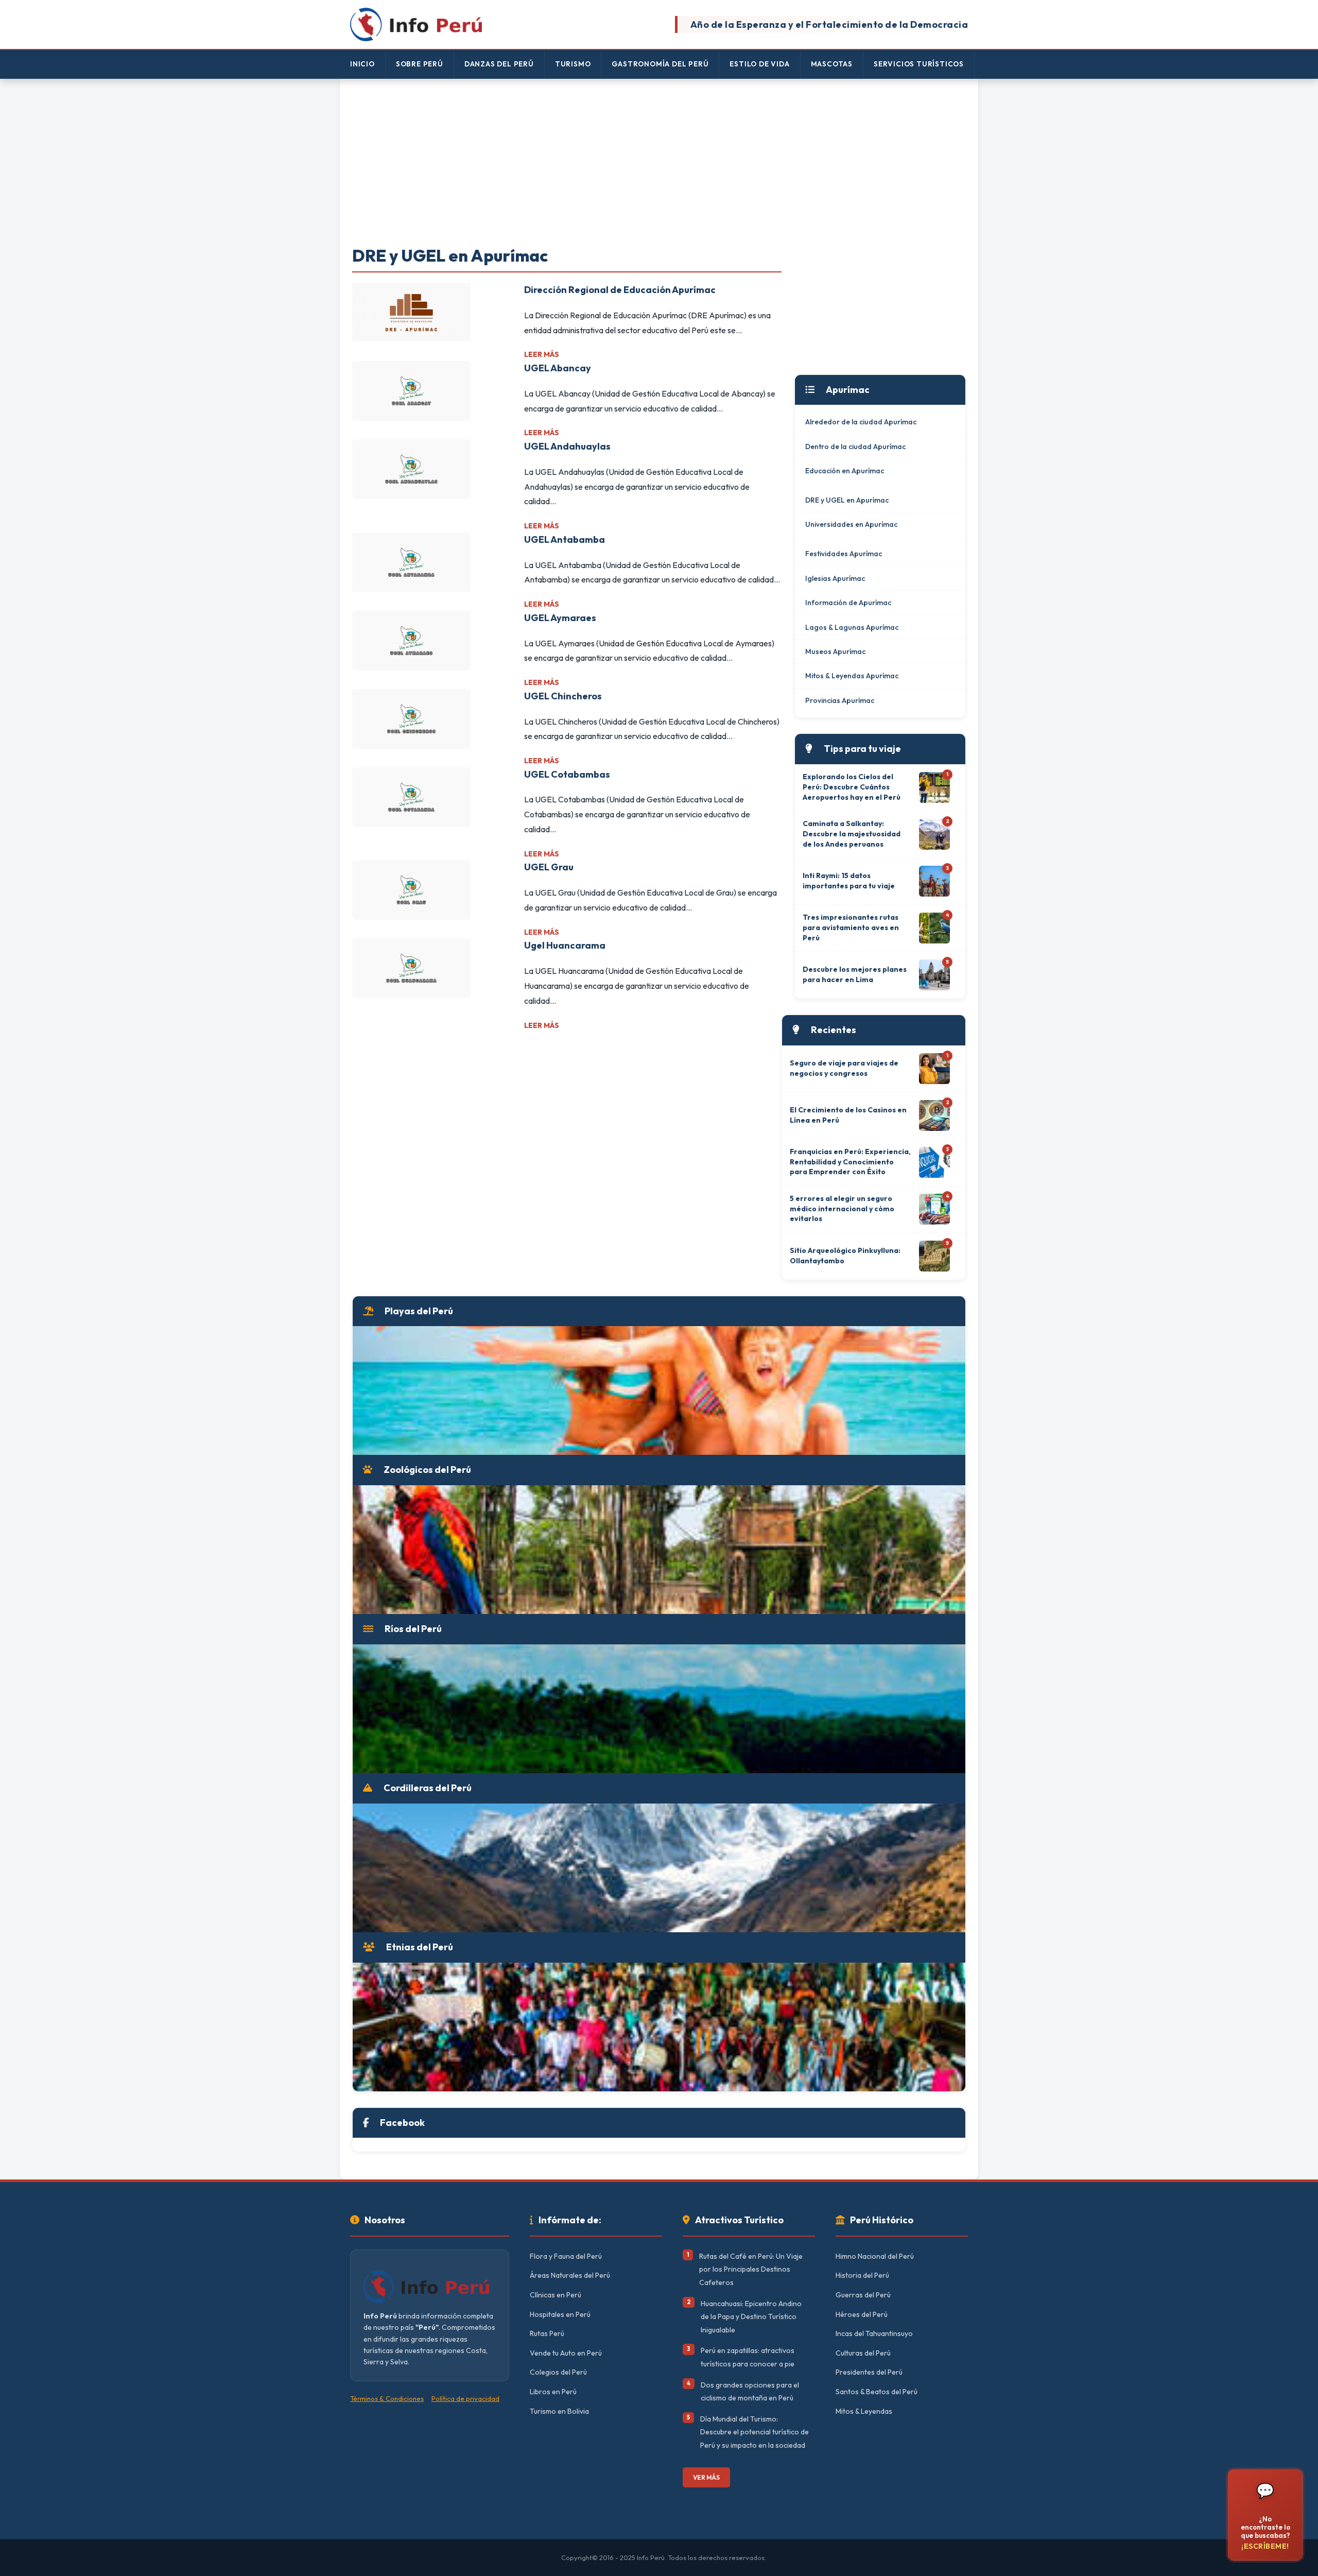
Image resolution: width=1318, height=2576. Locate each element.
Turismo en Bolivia (559, 2411)
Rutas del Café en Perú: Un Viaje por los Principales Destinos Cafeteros (751, 2269)
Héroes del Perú (862, 2314)
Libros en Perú (553, 2392)
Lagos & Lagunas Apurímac (852, 627)
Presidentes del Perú (869, 2372)
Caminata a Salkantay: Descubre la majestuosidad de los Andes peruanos (852, 834)
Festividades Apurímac (844, 554)
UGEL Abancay (558, 368)
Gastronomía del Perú (660, 64)
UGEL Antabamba (565, 539)
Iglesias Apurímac (835, 578)
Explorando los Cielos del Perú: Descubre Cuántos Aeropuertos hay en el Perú (852, 787)
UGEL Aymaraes (560, 618)
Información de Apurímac (848, 603)
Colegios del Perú (558, 2372)
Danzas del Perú (499, 64)
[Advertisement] (659, 163)
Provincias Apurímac (840, 700)
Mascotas (832, 64)
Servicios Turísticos (919, 64)
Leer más (542, 354)
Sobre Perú (420, 64)
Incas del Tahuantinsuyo (874, 2333)
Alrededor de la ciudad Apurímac (861, 422)
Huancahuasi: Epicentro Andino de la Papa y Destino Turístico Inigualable (751, 2317)
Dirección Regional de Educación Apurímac (620, 290)
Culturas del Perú (863, 2353)
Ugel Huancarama (565, 945)
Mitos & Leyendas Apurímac (852, 676)
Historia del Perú (862, 2275)
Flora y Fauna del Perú (566, 2256)
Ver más (706, 2477)
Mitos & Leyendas (864, 2411)
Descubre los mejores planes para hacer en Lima (855, 974)
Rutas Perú (547, 2333)
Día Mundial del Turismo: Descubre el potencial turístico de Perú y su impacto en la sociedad (755, 2432)
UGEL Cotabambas (567, 774)
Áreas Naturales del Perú (570, 2275)
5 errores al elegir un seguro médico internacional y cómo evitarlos (842, 1208)
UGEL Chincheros (563, 696)
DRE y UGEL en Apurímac (847, 500)
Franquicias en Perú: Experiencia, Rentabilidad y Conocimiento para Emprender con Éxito (850, 1162)
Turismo (573, 64)
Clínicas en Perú (556, 2295)
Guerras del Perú (863, 2295)
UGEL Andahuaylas (567, 446)
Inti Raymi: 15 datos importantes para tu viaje (849, 881)
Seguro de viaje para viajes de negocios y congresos (844, 1068)
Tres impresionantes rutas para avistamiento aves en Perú (851, 927)
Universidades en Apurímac (851, 524)
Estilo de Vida (759, 64)
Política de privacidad (465, 2398)
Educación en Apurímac (845, 471)
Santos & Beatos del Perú (877, 2392)
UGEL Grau (549, 867)
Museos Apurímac (835, 651)
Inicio (362, 64)
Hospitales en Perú (560, 2314)
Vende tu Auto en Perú (566, 2353)
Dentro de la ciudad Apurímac (855, 446)
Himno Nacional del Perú (875, 2256)
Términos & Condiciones (387, 2398)
